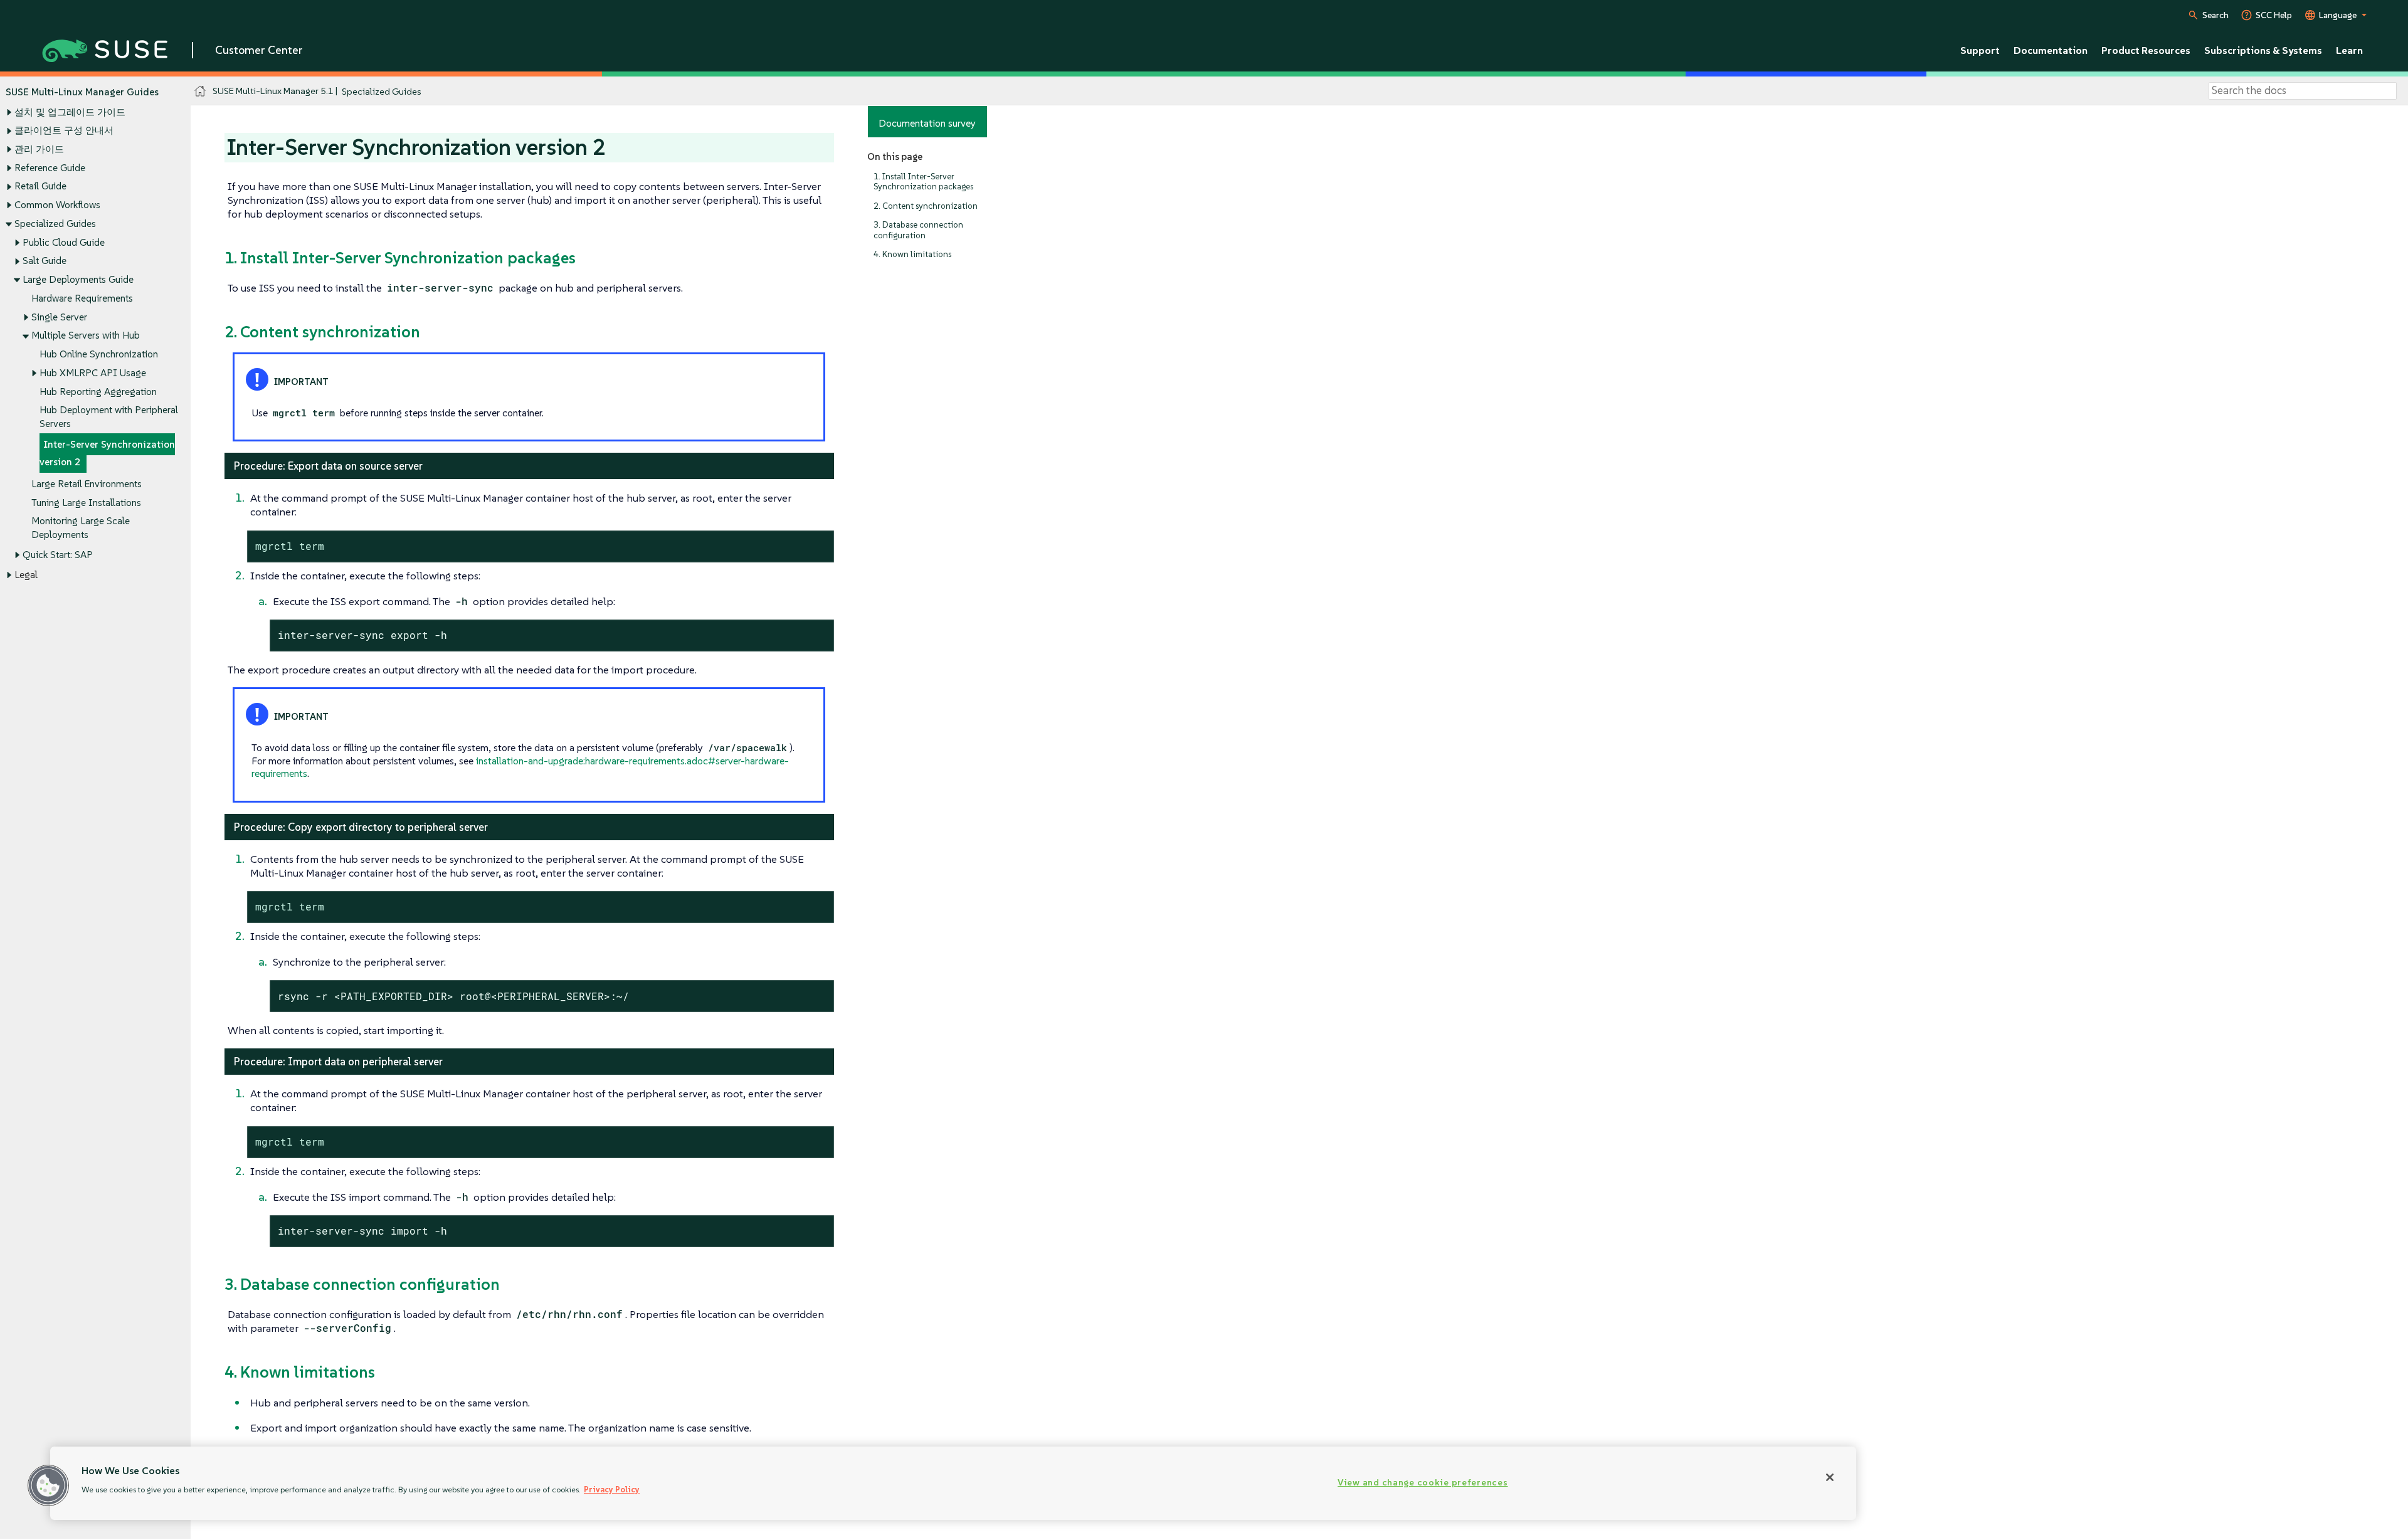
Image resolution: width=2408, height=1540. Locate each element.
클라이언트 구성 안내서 (64, 130)
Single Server (59, 317)
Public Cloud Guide (64, 242)
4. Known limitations (912, 254)
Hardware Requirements (82, 298)
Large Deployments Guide (78, 279)
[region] (953, 1483)
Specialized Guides (55, 224)
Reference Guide (50, 168)
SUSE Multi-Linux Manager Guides (82, 92)
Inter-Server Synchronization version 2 (107, 453)
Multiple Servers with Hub (86, 335)
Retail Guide (40, 186)
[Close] (1830, 1477)
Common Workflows (57, 205)
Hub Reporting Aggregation (98, 392)
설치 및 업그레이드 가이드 (70, 112)
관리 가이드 (39, 149)
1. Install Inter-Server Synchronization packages (923, 182)
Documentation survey (927, 123)
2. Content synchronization (926, 206)
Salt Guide (45, 261)
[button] (48, 1485)
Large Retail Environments (87, 484)
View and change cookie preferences (1423, 1482)
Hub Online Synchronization (99, 354)
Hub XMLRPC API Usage (93, 373)
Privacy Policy (612, 1490)
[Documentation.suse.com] (200, 91)
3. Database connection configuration (918, 230)
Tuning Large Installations (86, 503)
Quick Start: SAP (58, 555)
